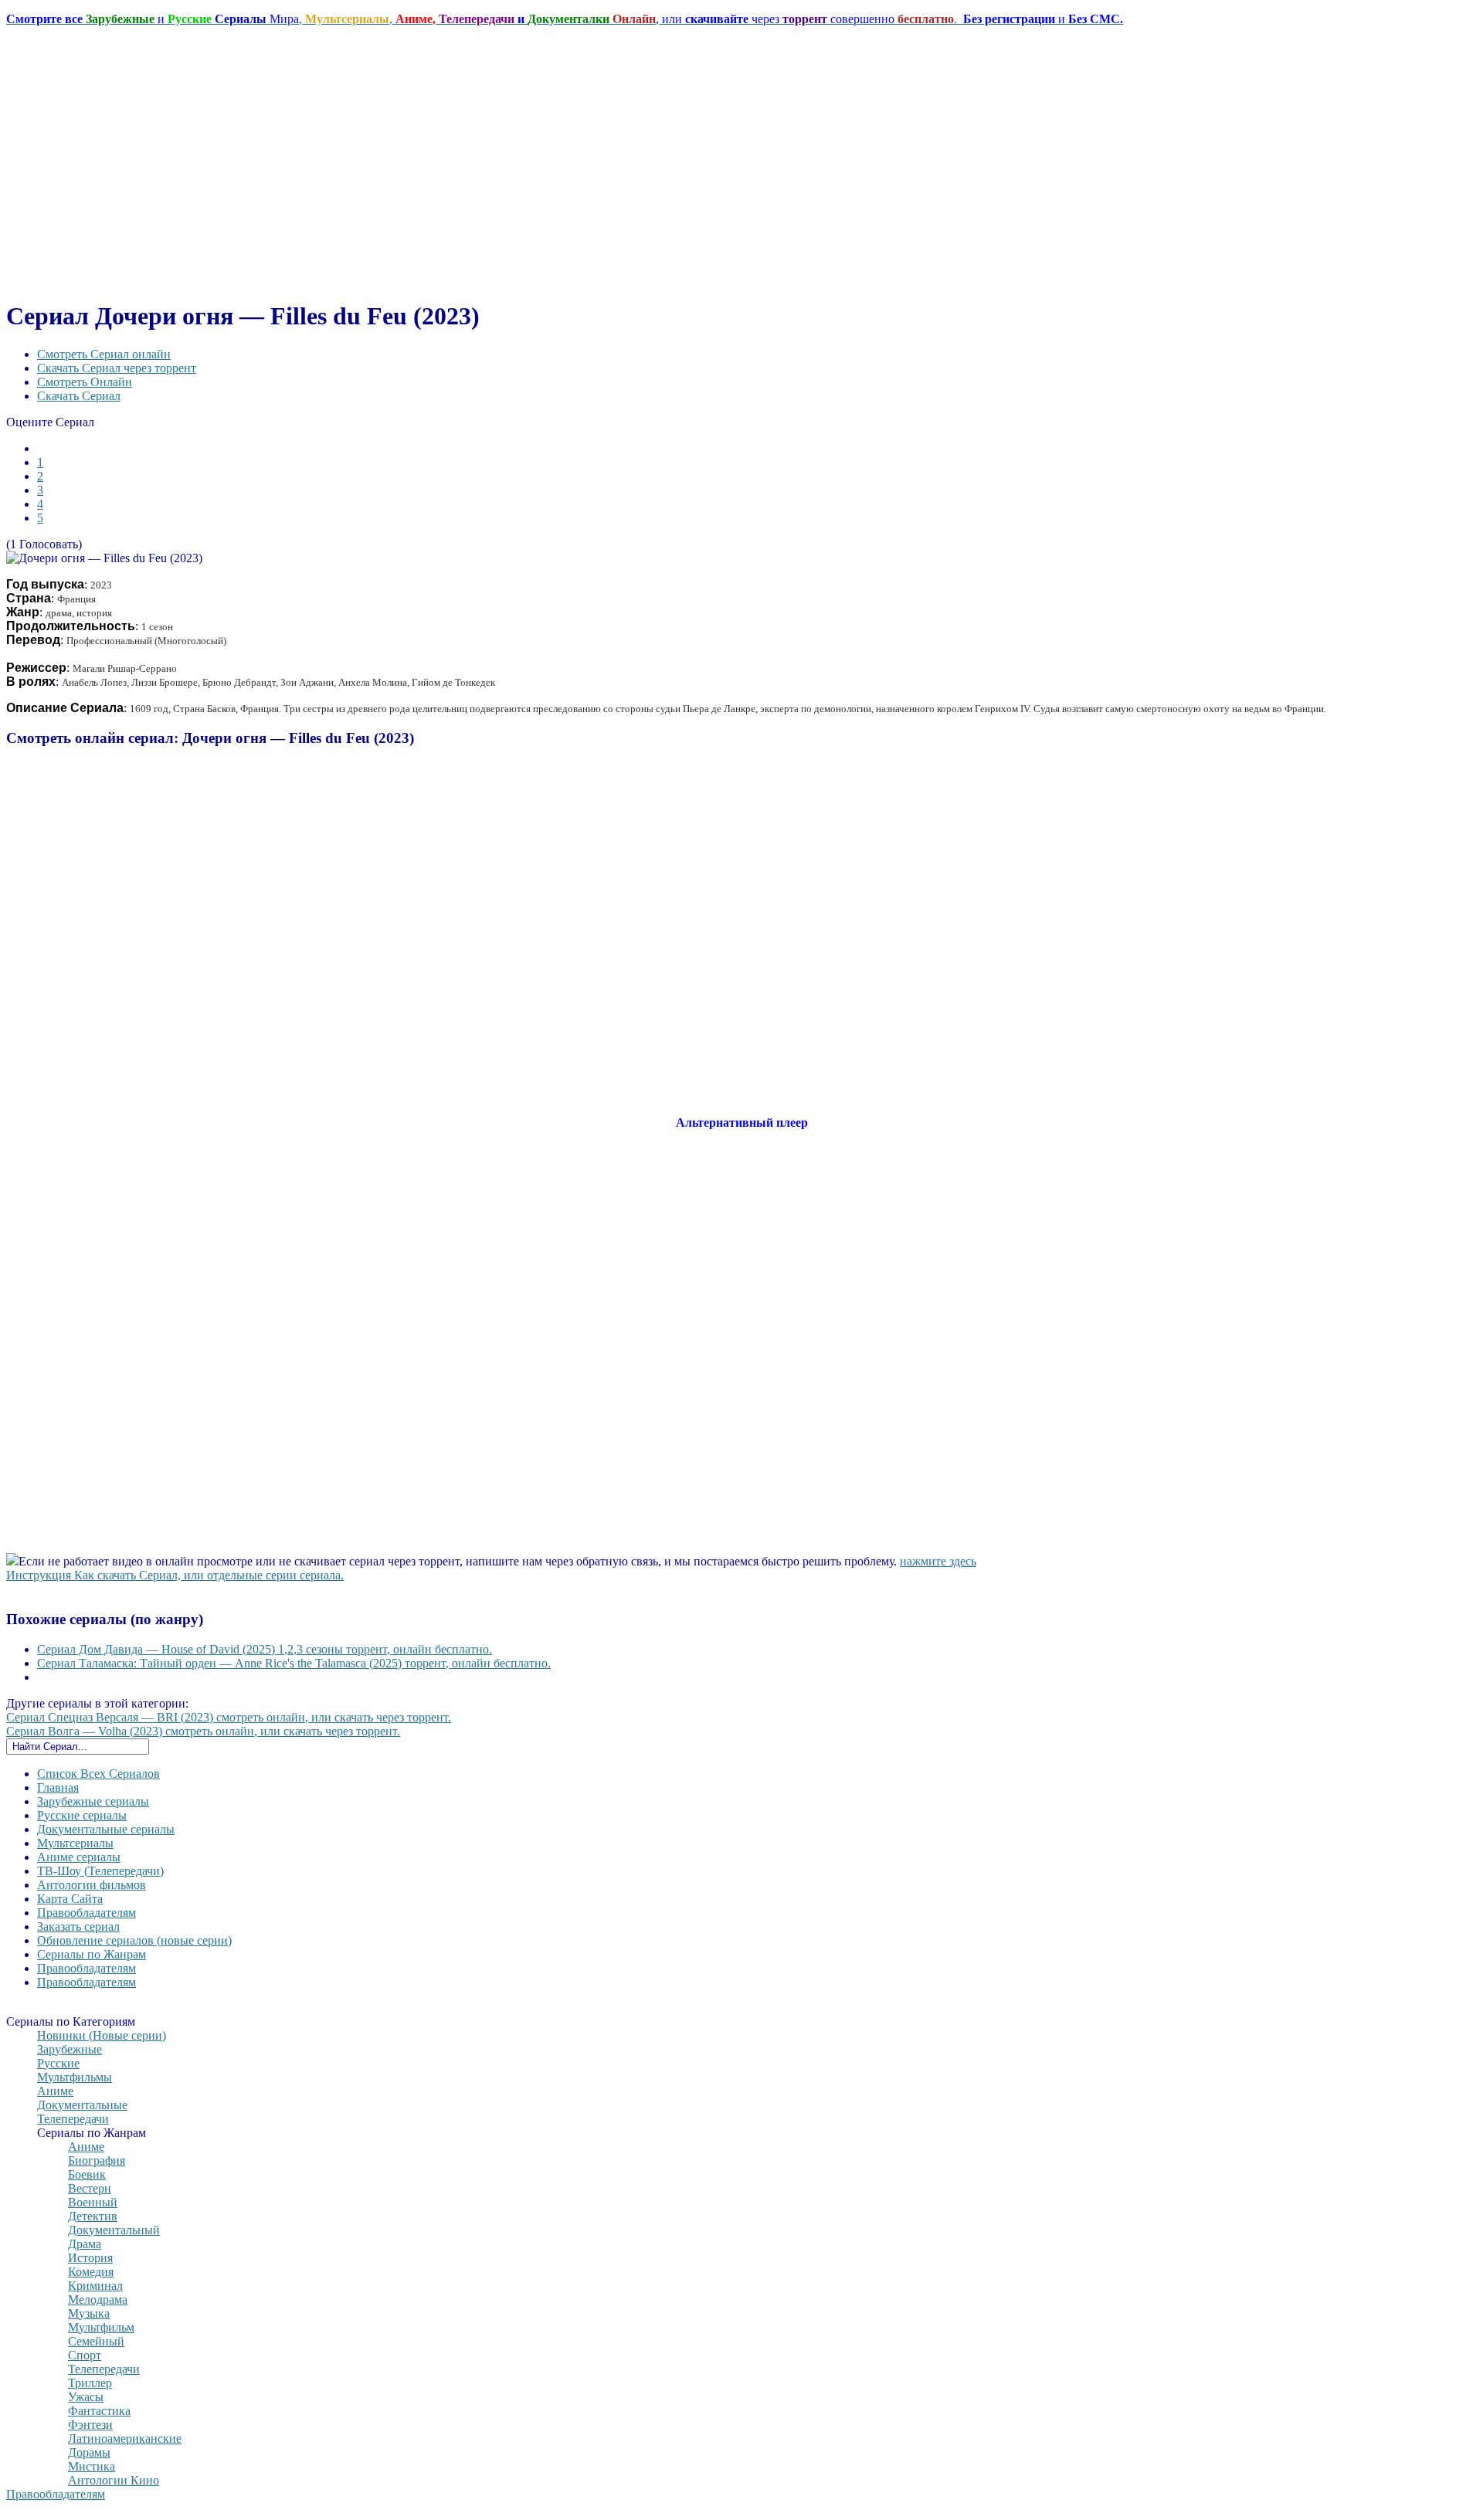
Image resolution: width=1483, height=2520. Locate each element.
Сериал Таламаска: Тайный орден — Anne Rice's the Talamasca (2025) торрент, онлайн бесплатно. (294, 1663)
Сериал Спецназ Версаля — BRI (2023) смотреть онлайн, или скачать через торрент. (229, 1717)
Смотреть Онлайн (85, 382)
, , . (565, 19)
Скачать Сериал (79, 396)
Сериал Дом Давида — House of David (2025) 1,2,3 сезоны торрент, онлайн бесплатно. (265, 1649)
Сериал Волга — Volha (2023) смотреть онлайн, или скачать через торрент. (203, 1731)
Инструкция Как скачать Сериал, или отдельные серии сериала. (175, 1575)
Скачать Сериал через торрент (117, 368)
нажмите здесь (938, 1561)
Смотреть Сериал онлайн (104, 354)
